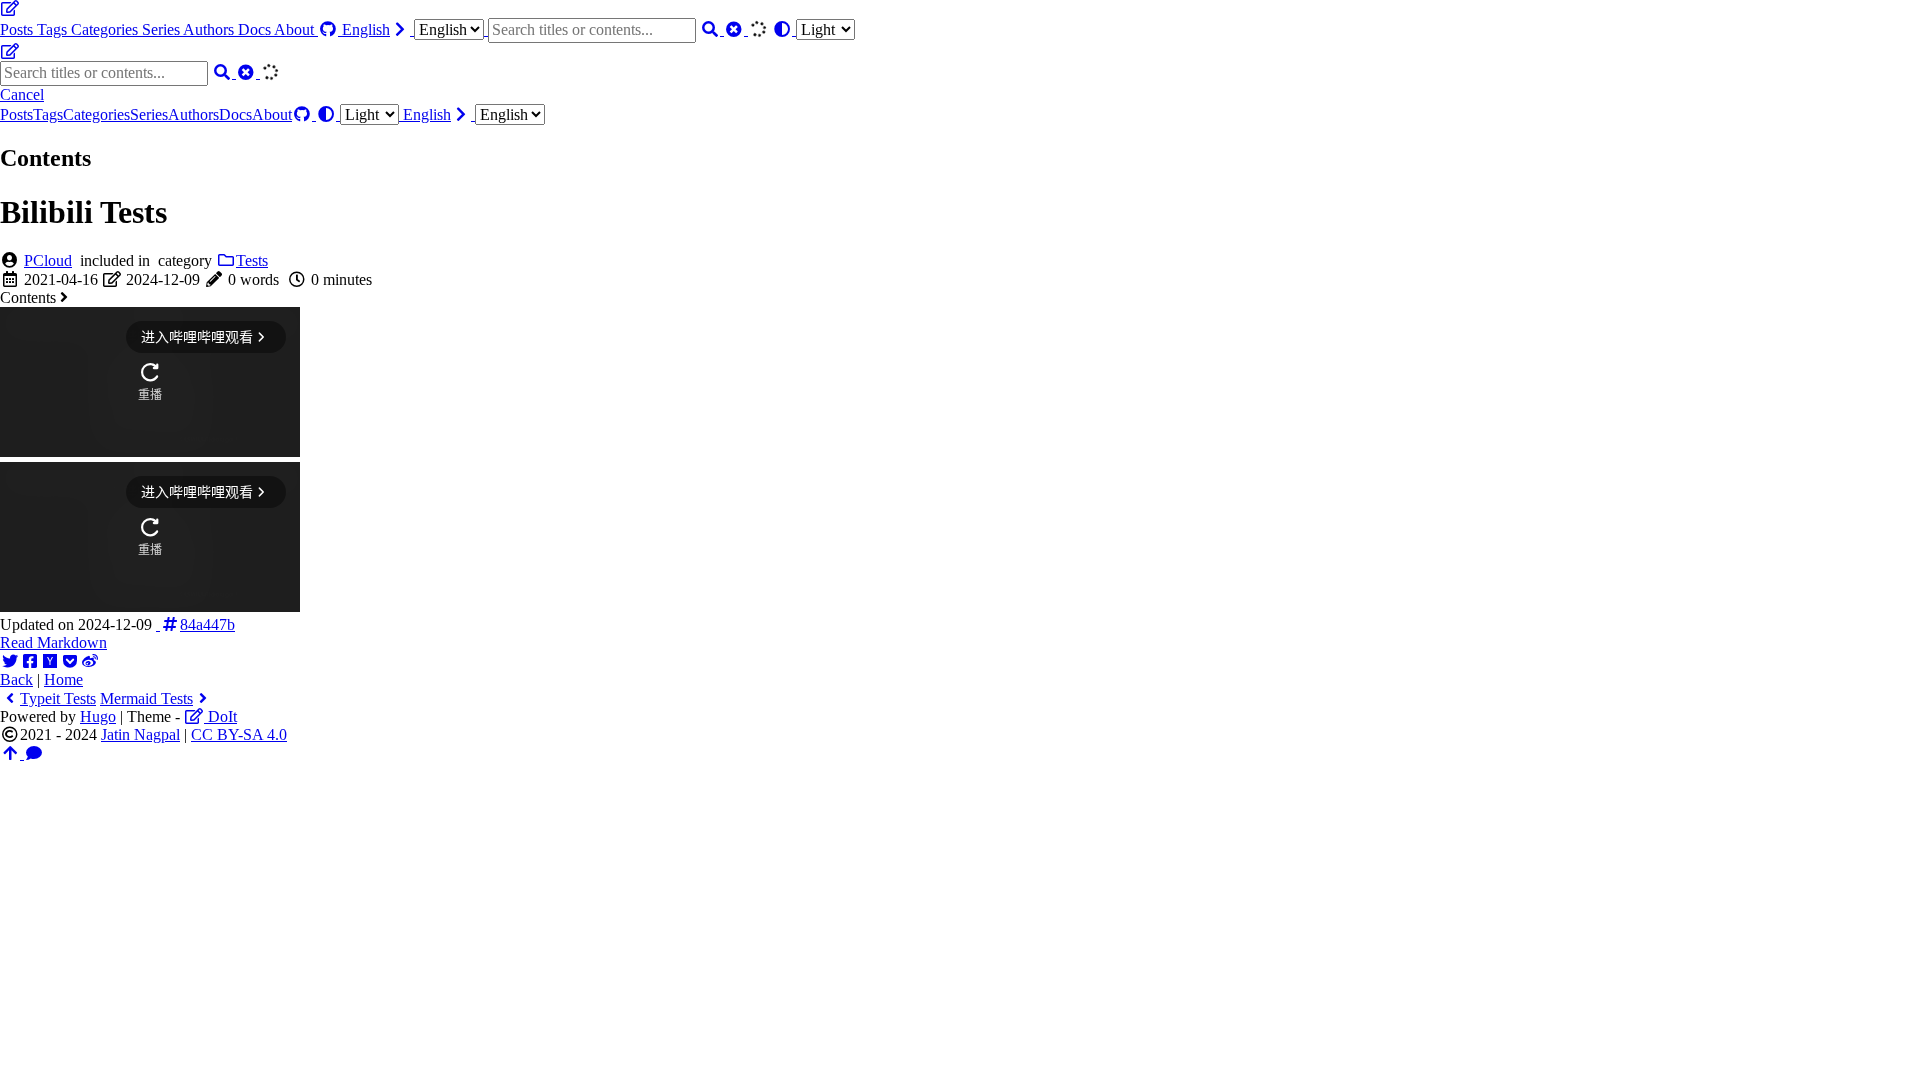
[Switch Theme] (813, 29)
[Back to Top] (12, 753)
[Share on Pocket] (70, 661)
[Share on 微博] (90, 661)
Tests (252, 260)
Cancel (22, 94)
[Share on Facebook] (30, 661)
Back (16, 679)
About (296, 29)
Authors (210, 29)
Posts (18, 29)
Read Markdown (53, 642)
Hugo (98, 716)
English (366, 29)
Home (63, 679)
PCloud (48, 260)
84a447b (207, 624)
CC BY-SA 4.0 (239, 734)
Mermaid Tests (146, 698)
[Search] (712, 29)
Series (162, 29)
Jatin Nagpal (140, 734)
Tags (54, 29)
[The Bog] (10, 8)
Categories (106, 29)
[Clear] (736, 29)
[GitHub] (330, 29)
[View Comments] (34, 753)
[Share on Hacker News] (50, 661)
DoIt (220, 716)
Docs (256, 29)
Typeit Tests (58, 698)
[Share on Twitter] (10, 661)
